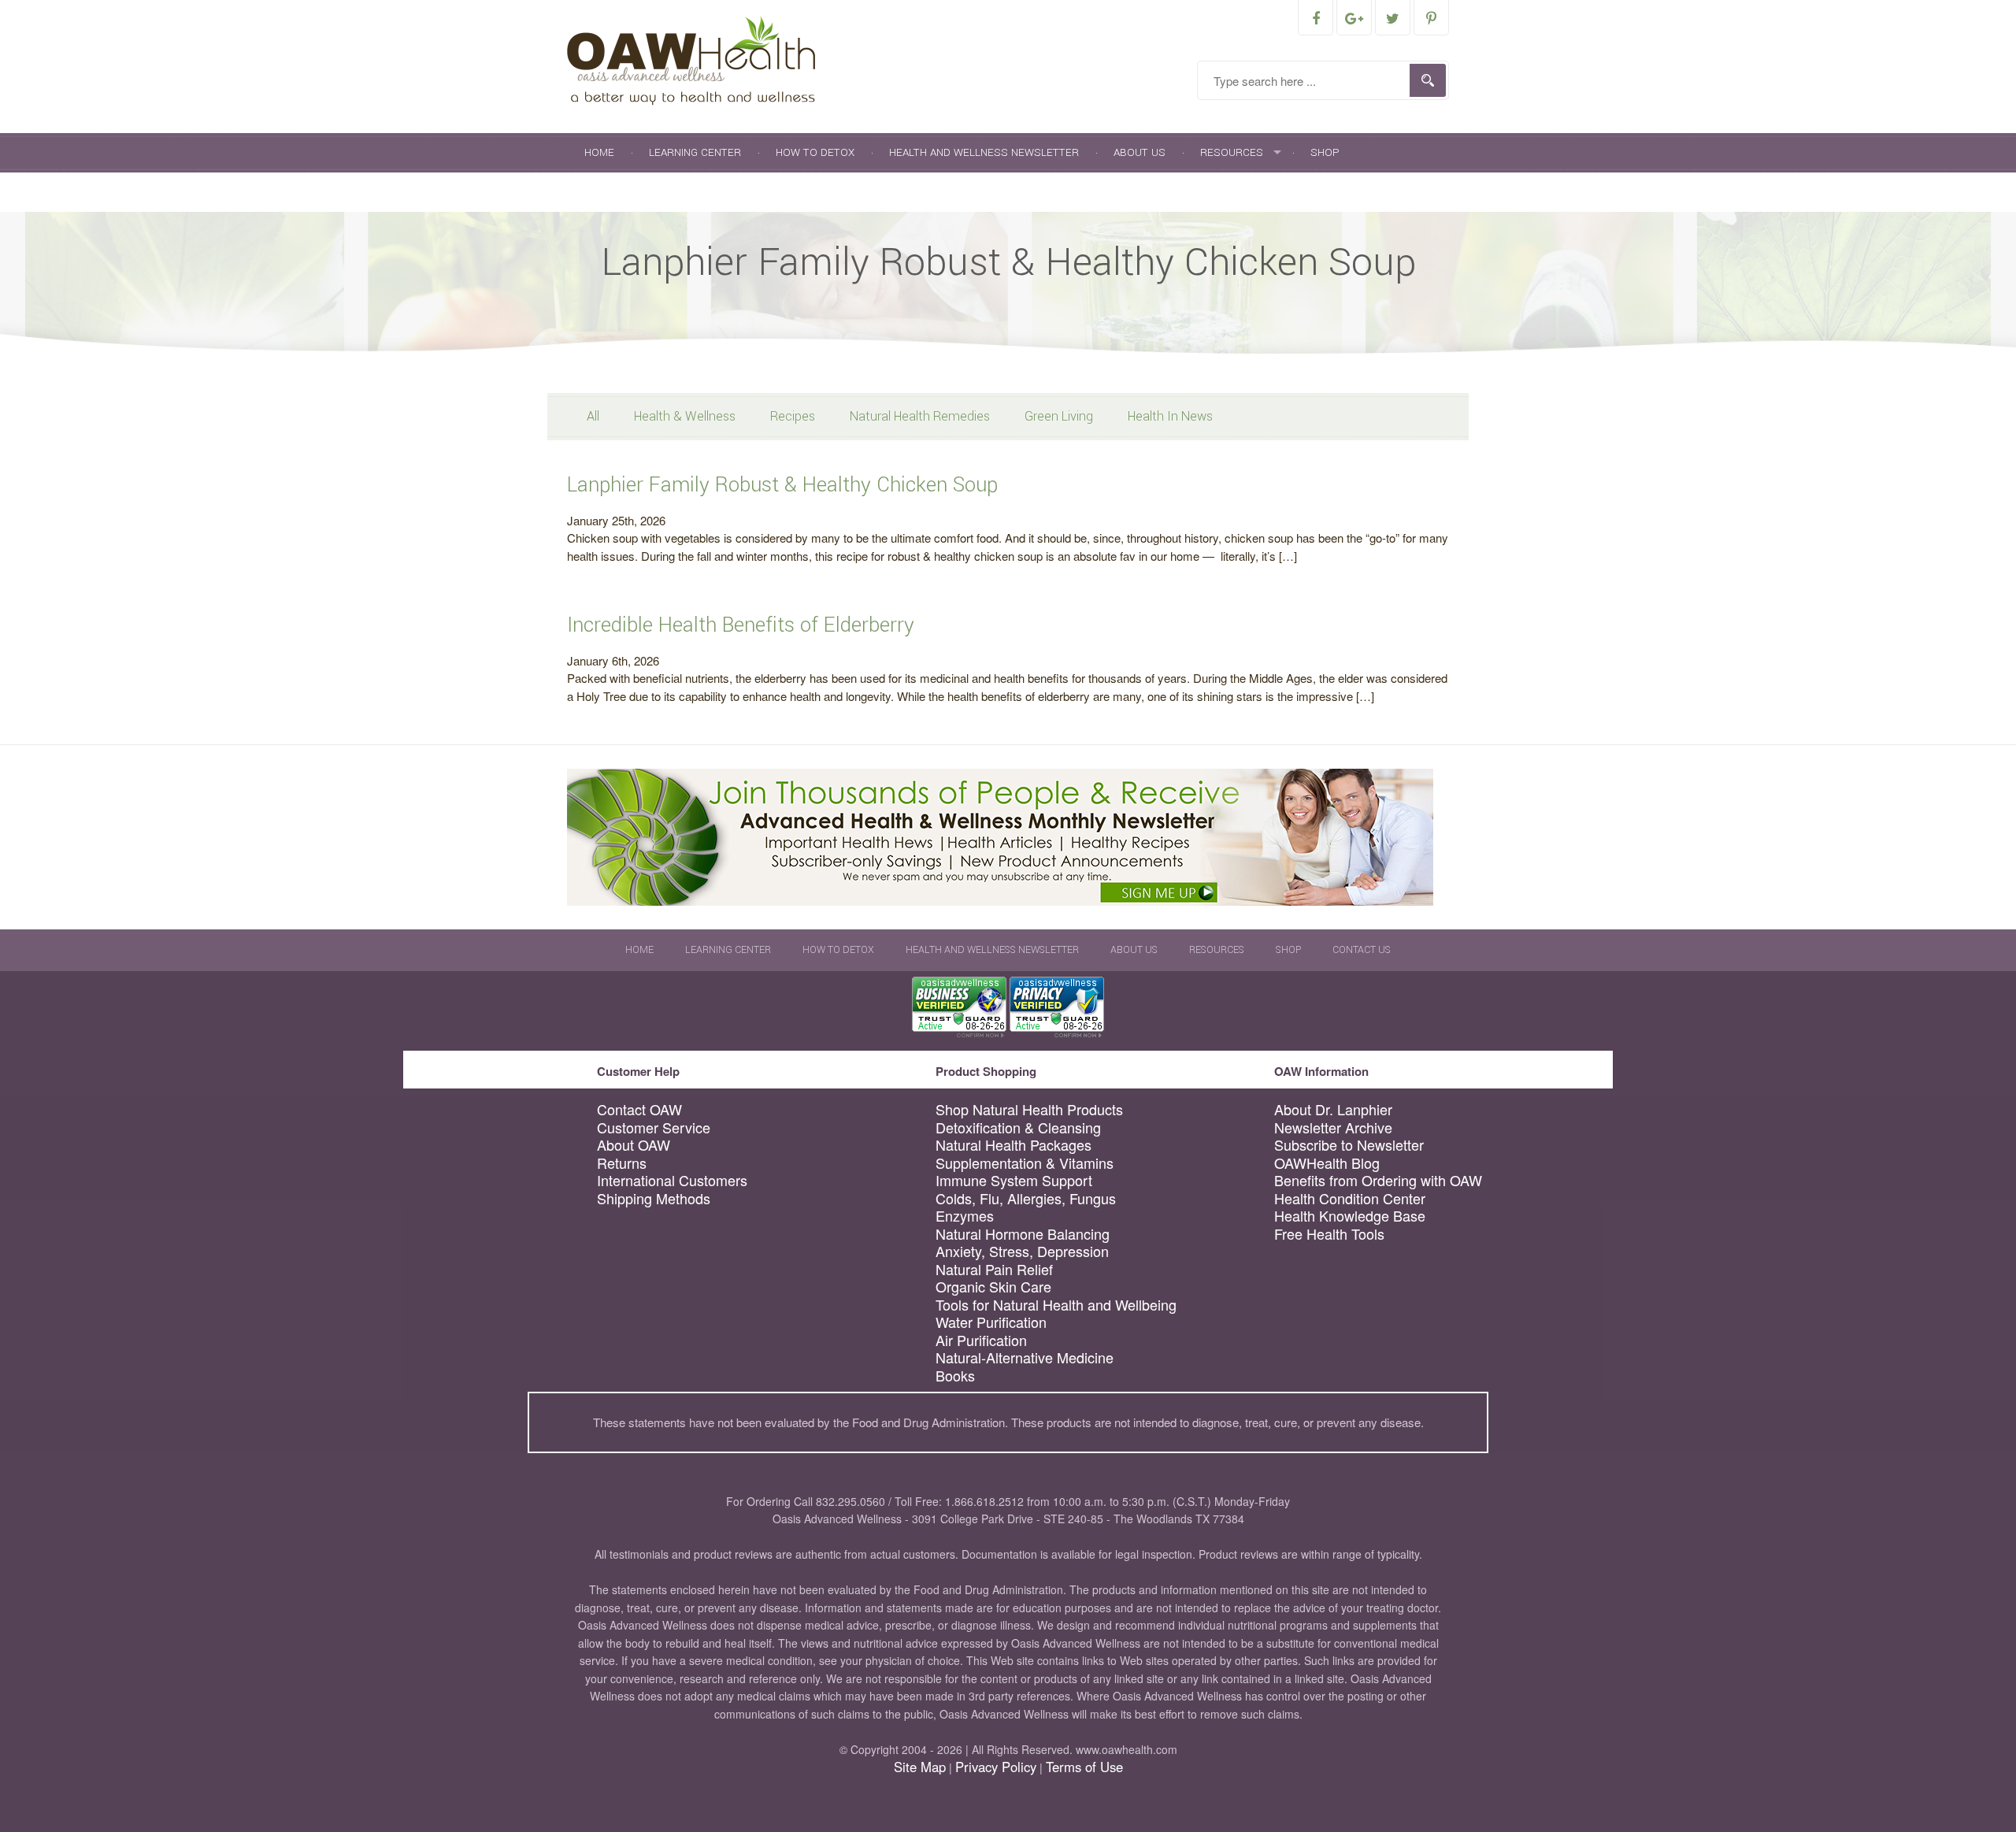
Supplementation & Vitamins (1025, 1163)
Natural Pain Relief (994, 1269)
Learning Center (695, 152)
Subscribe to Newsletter (1349, 1145)
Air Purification (981, 1340)
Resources (1232, 152)
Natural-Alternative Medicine (1025, 1357)
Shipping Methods (654, 1198)
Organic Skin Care (993, 1287)
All (593, 416)
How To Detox (815, 152)
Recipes (793, 416)
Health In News (1170, 416)
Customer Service (654, 1127)
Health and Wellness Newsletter (984, 152)
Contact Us (617, 192)
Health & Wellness (685, 416)
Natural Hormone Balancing (1023, 1234)
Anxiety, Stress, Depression (1022, 1251)
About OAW (634, 1145)
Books (955, 1376)
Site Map (920, 1767)
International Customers (672, 1180)
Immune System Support (1014, 1180)
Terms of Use (1084, 1767)
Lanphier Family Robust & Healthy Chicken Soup (782, 485)
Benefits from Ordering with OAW (1378, 1180)
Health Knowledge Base (1350, 1216)
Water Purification (991, 1322)
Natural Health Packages (1014, 1145)
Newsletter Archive (1333, 1127)
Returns (622, 1163)
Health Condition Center (1350, 1198)
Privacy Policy (996, 1767)
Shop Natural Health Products (1029, 1109)
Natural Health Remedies (920, 416)
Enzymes (965, 1216)
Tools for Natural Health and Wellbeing (1056, 1305)
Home (599, 152)
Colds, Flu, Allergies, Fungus (1026, 1198)
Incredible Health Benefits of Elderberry (741, 625)
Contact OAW (639, 1109)
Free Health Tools (1329, 1234)
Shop (1325, 152)
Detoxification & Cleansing (1018, 1127)
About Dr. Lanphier (1333, 1109)
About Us (1140, 152)
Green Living (1059, 416)
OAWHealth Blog (1327, 1163)
